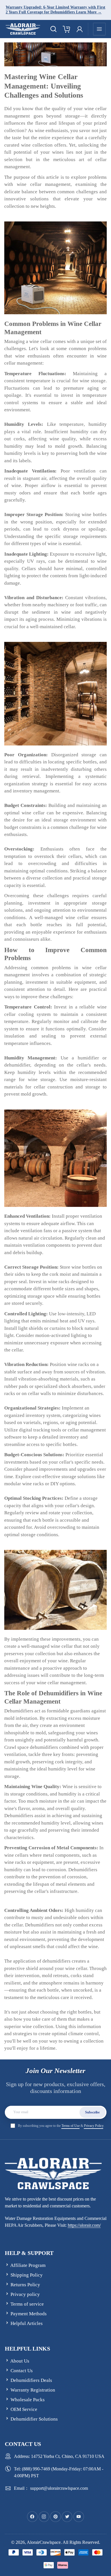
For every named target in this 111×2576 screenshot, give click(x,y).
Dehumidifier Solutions (34, 2419)
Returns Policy (25, 2285)
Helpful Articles (27, 2323)
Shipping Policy (27, 2275)
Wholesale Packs (28, 2400)
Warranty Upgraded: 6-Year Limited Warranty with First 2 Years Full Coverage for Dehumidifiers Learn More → (55, 10)
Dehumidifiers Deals (31, 2380)
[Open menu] (99, 29)
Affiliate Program (28, 2265)
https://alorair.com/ (84, 2225)
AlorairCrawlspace (44, 2542)
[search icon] (54, 29)
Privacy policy (25, 2294)
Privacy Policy (94, 2126)
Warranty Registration (33, 2390)
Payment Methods (29, 2314)
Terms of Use (71, 2126)
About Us (20, 2361)
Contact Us (22, 2371)
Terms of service (27, 2304)
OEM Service (24, 2409)
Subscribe (92, 2112)
